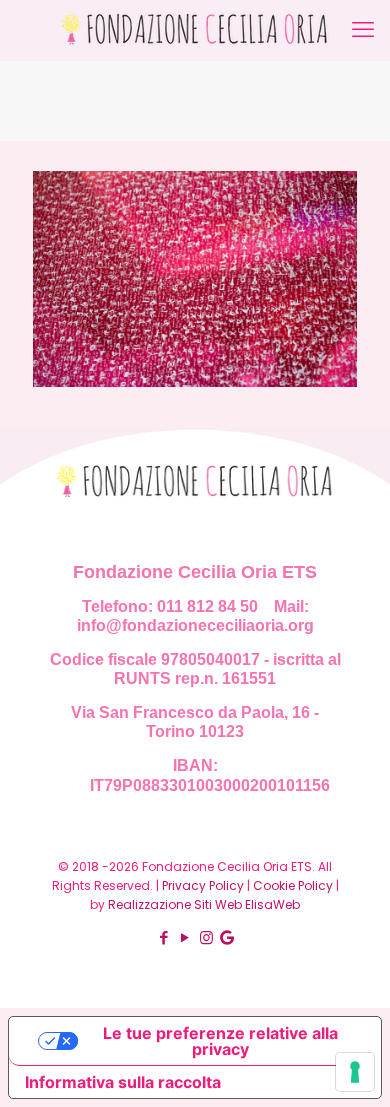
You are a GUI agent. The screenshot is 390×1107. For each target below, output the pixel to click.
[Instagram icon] (206, 937)
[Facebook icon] (164, 937)
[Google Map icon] (227, 937)
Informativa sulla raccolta (123, 1082)
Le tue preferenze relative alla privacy (220, 1041)
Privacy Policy (203, 885)
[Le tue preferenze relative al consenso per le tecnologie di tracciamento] (355, 1072)
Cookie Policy (293, 885)
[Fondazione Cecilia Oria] (195, 30)
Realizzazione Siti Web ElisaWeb (204, 904)
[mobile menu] (363, 30)
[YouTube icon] (185, 937)
